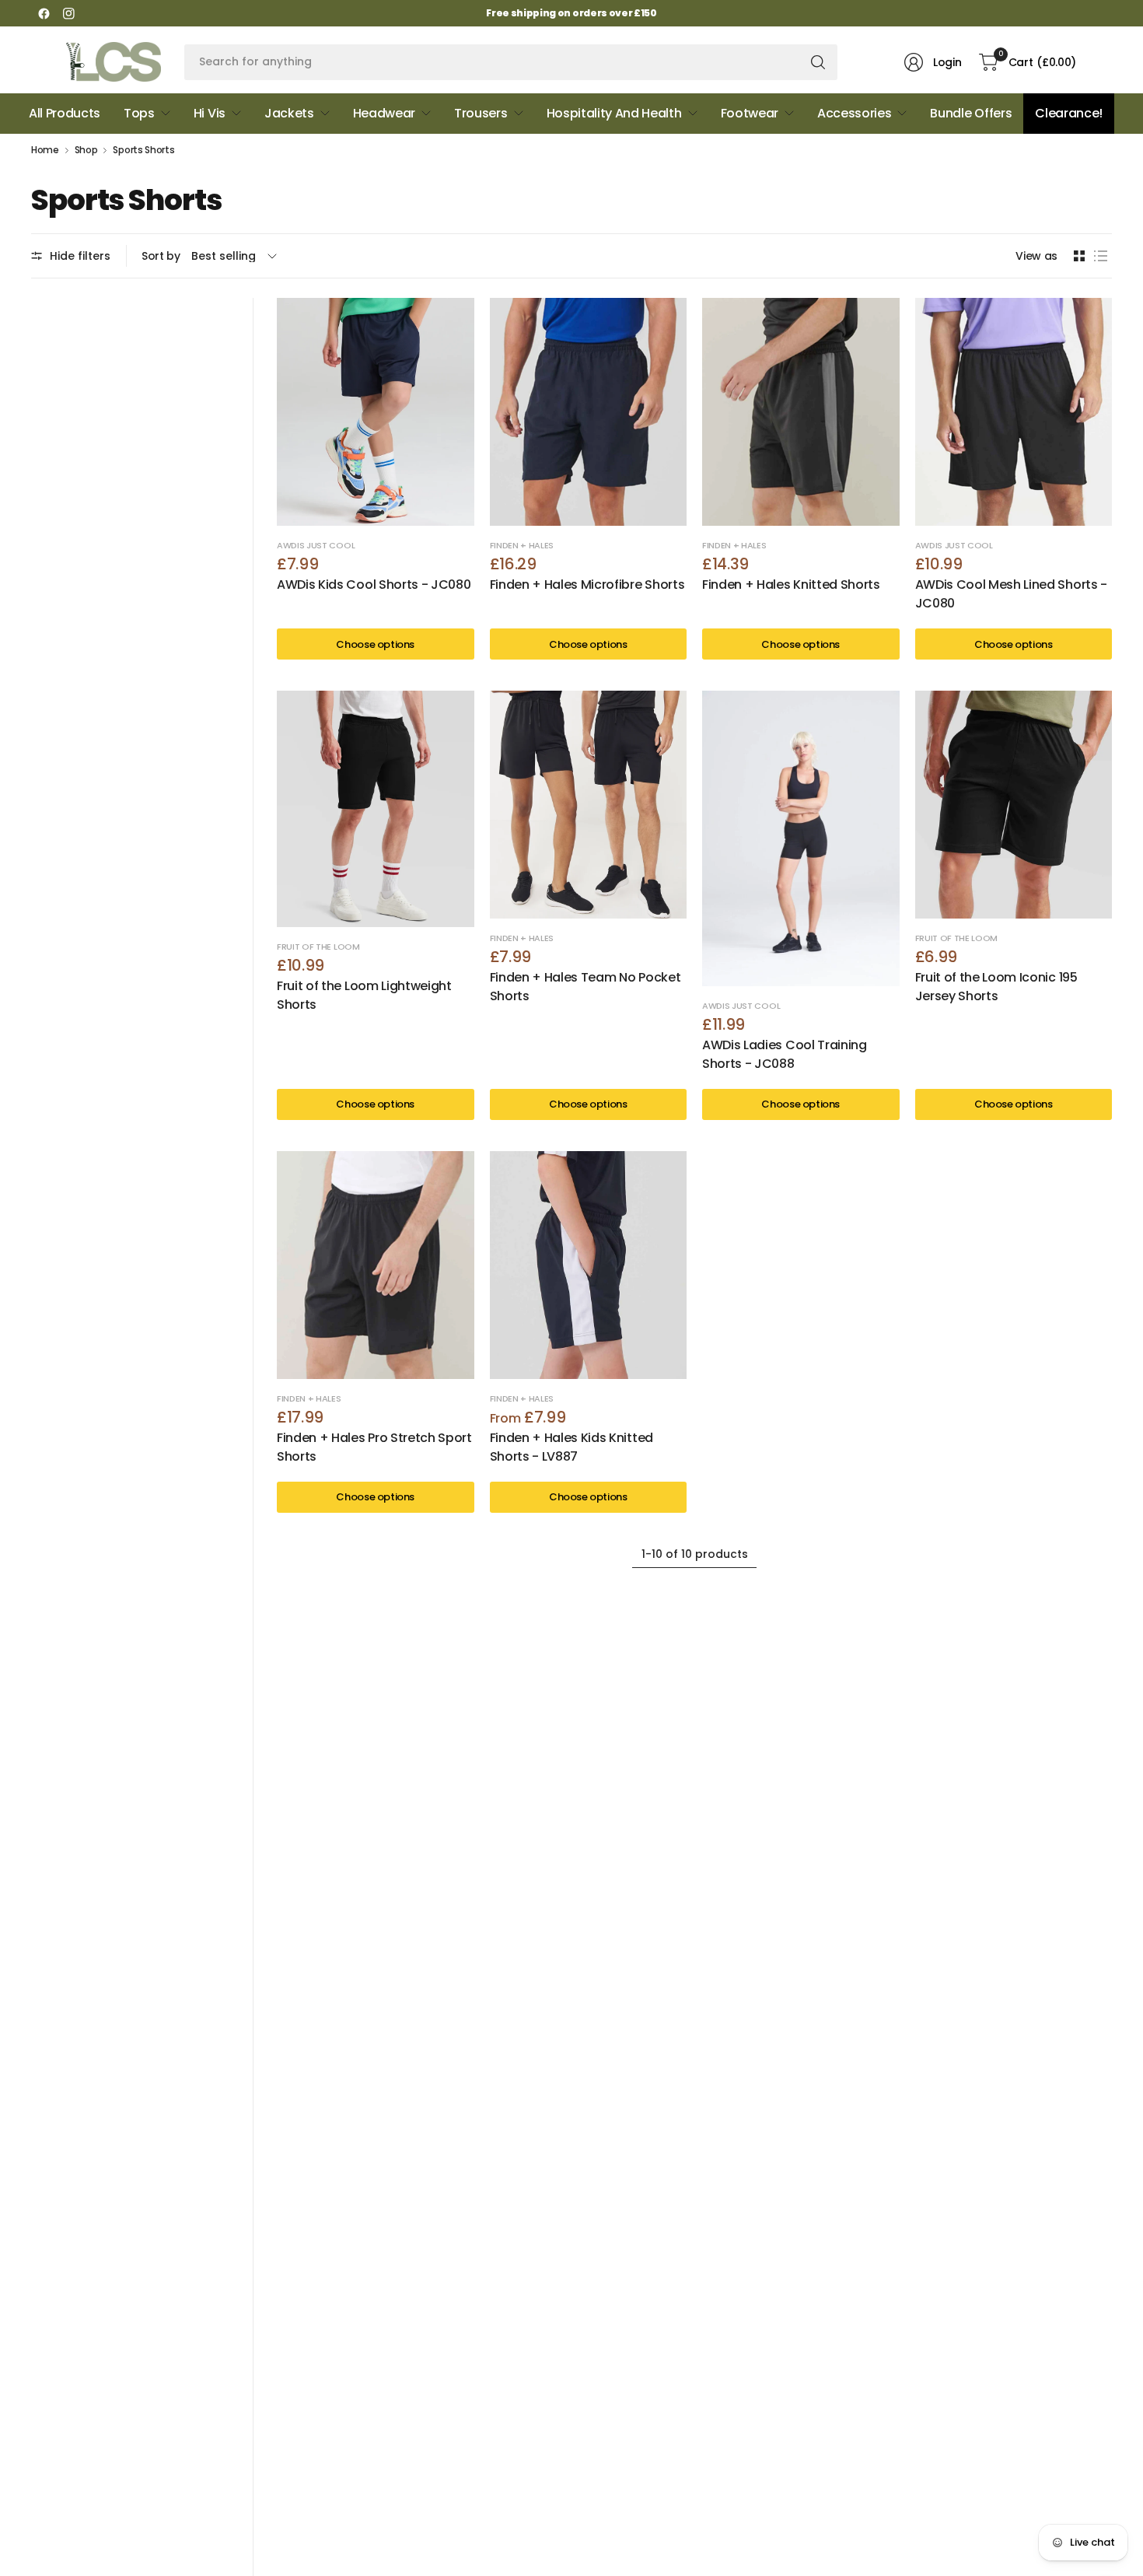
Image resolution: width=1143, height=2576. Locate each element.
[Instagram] (68, 13)
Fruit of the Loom (318, 947)
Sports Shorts (143, 150)
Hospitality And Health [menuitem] (614, 113)
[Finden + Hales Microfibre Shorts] (589, 412)
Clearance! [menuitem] (1069, 113)
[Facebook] (44, 13)
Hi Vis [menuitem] (210, 113)
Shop (86, 150)
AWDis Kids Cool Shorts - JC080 (374, 584)
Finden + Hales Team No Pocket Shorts (585, 987)
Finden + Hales (522, 545)
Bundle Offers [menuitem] (971, 113)
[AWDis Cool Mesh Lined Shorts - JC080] (1014, 412)
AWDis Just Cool (316, 545)
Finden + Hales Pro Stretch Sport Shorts (374, 1447)
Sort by (161, 256)
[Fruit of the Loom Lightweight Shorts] (376, 809)
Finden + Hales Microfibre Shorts (587, 584)
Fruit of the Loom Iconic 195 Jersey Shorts (996, 987)
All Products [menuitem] (65, 113)
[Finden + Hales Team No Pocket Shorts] (589, 805)
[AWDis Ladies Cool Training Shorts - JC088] (801, 838)
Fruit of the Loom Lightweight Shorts (364, 995)
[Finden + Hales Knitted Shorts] (801, 412)
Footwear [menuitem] (750, 113)
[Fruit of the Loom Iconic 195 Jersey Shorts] (1014, 805)
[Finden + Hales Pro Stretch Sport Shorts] (376, 1265)
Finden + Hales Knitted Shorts (791, 584)
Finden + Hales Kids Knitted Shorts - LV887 (571, 1447)
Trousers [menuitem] (481, 113)
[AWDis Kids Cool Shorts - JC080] (376, 412)
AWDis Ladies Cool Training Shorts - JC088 (785, 1054)
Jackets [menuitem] (289, 113)
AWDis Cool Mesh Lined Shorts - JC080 (1011, 594)
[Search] (818, 62)
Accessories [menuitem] (854, 113)
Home (45, 150)
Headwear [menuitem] (384, 113)
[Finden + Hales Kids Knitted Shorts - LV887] (589, 1265)
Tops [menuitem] (139, 113)
